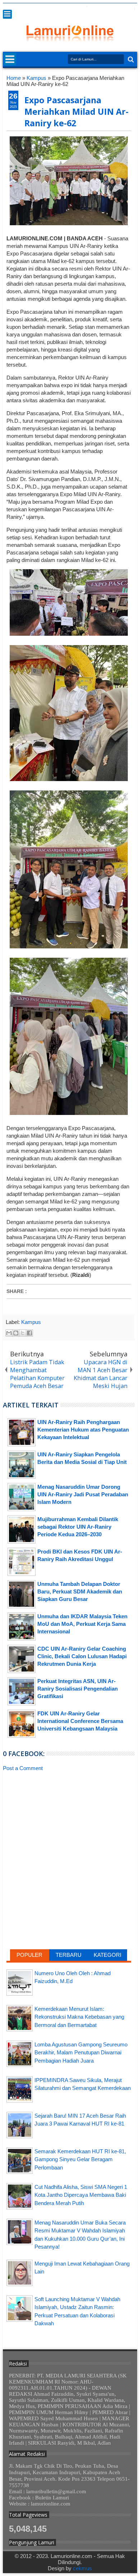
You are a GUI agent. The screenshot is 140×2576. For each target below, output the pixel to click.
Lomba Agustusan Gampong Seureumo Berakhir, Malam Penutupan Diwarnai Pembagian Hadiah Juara (81, 2053)
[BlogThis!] (16, 1333)
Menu (7, 14)
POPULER (29, 1955)
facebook (86, 8)
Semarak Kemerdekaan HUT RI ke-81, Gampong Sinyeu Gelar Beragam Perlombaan (80, 2159)
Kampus (31, 1322)
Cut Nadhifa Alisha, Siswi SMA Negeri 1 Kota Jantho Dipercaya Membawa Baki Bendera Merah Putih (81, 2195)
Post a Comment (23, 1768)
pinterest (132, 8)
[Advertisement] (69, 1830)
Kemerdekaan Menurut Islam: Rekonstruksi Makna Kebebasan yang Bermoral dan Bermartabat (79, 2017)
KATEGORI (108, 1955)
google (95, 8)
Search (130, 60)
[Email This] (9, 1333)
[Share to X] (23, 1333)
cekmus (82, 2568)
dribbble (123, 8)
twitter (76, 8)
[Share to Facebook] (29, 1333)
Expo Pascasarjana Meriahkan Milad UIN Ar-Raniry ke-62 (76, 112)
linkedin (114, 8)
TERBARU (69, 1955)
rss (104, 8)
